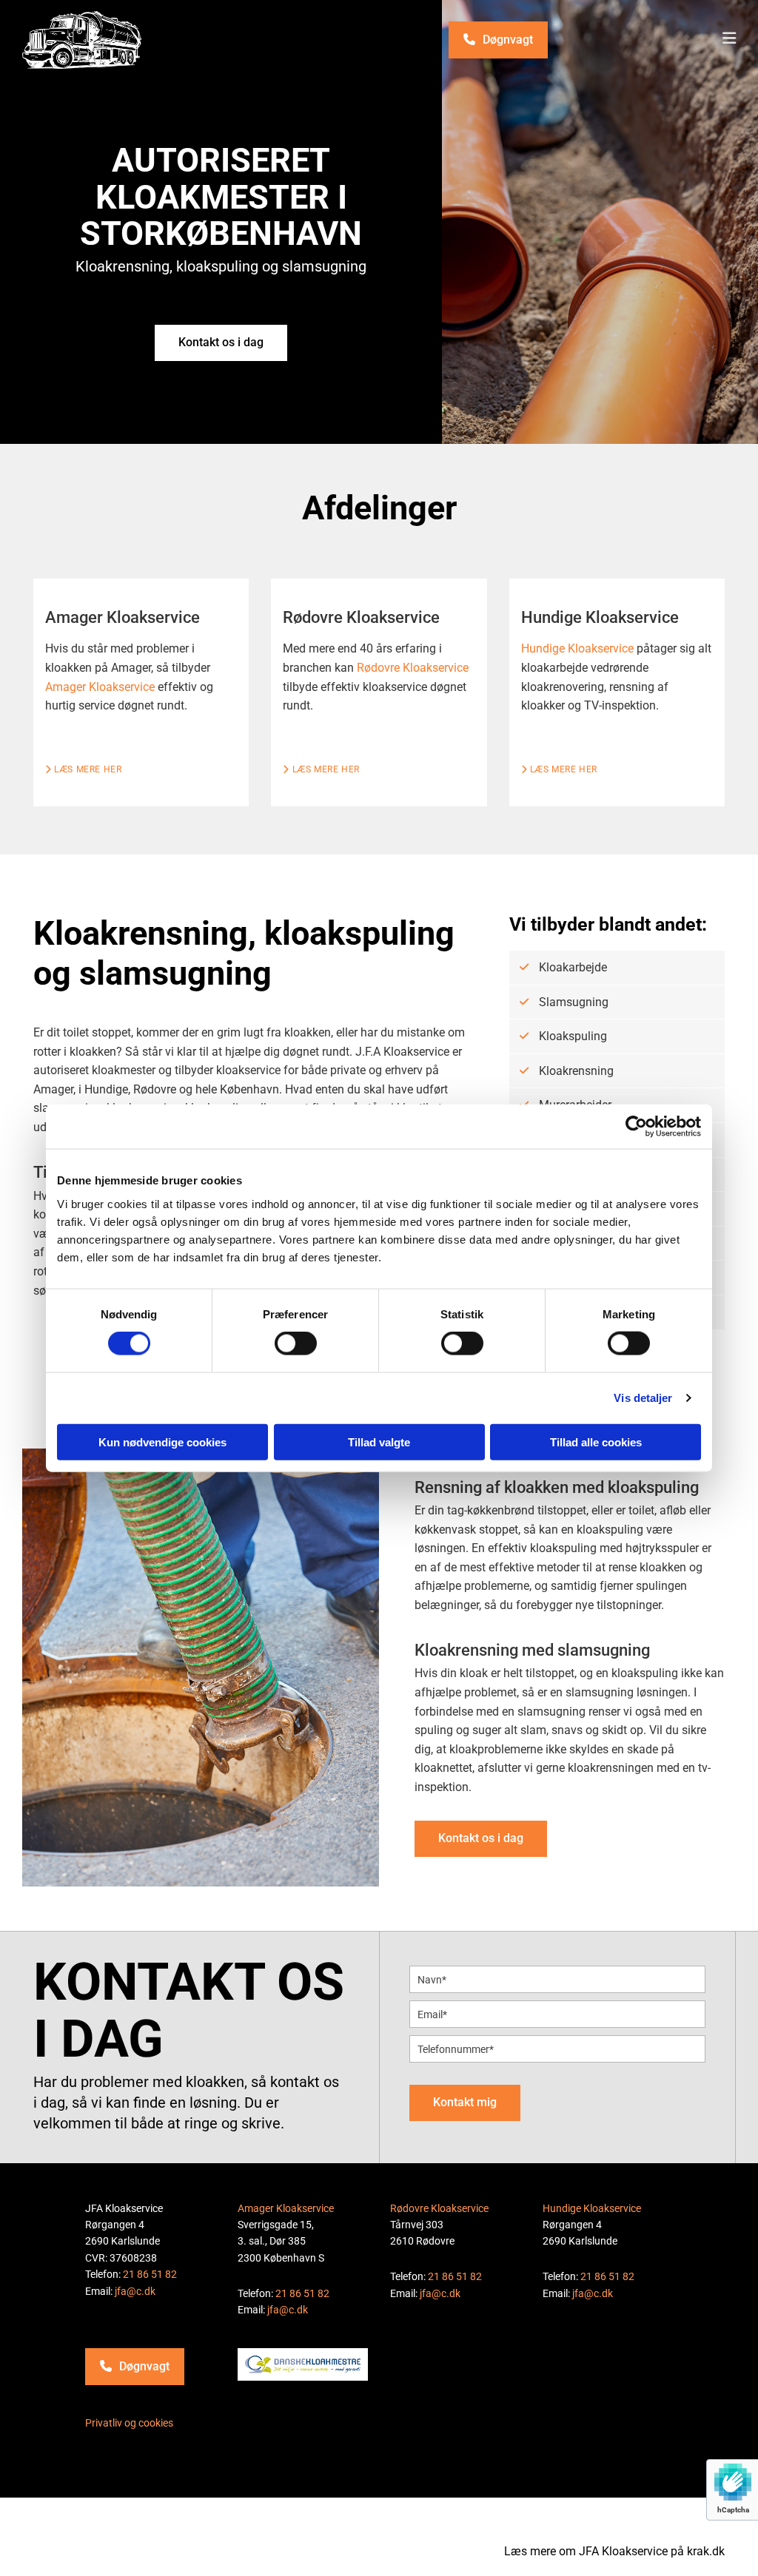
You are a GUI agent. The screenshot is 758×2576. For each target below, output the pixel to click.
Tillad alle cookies (596, 1442)
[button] (498, 40)
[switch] (296, 1343)
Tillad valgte (379, 1442)
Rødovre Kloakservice (413, 668)
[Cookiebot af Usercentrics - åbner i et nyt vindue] (636, 1127)
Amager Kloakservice (100, 687)
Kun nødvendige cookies (162, 1442)
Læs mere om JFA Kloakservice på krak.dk (614, 2551)
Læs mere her (83, 769)
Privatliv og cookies (129, 2423)
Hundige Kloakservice (577, 648)
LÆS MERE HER (321, 769)
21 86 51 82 (150, 2274)
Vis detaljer (643, 1398)
